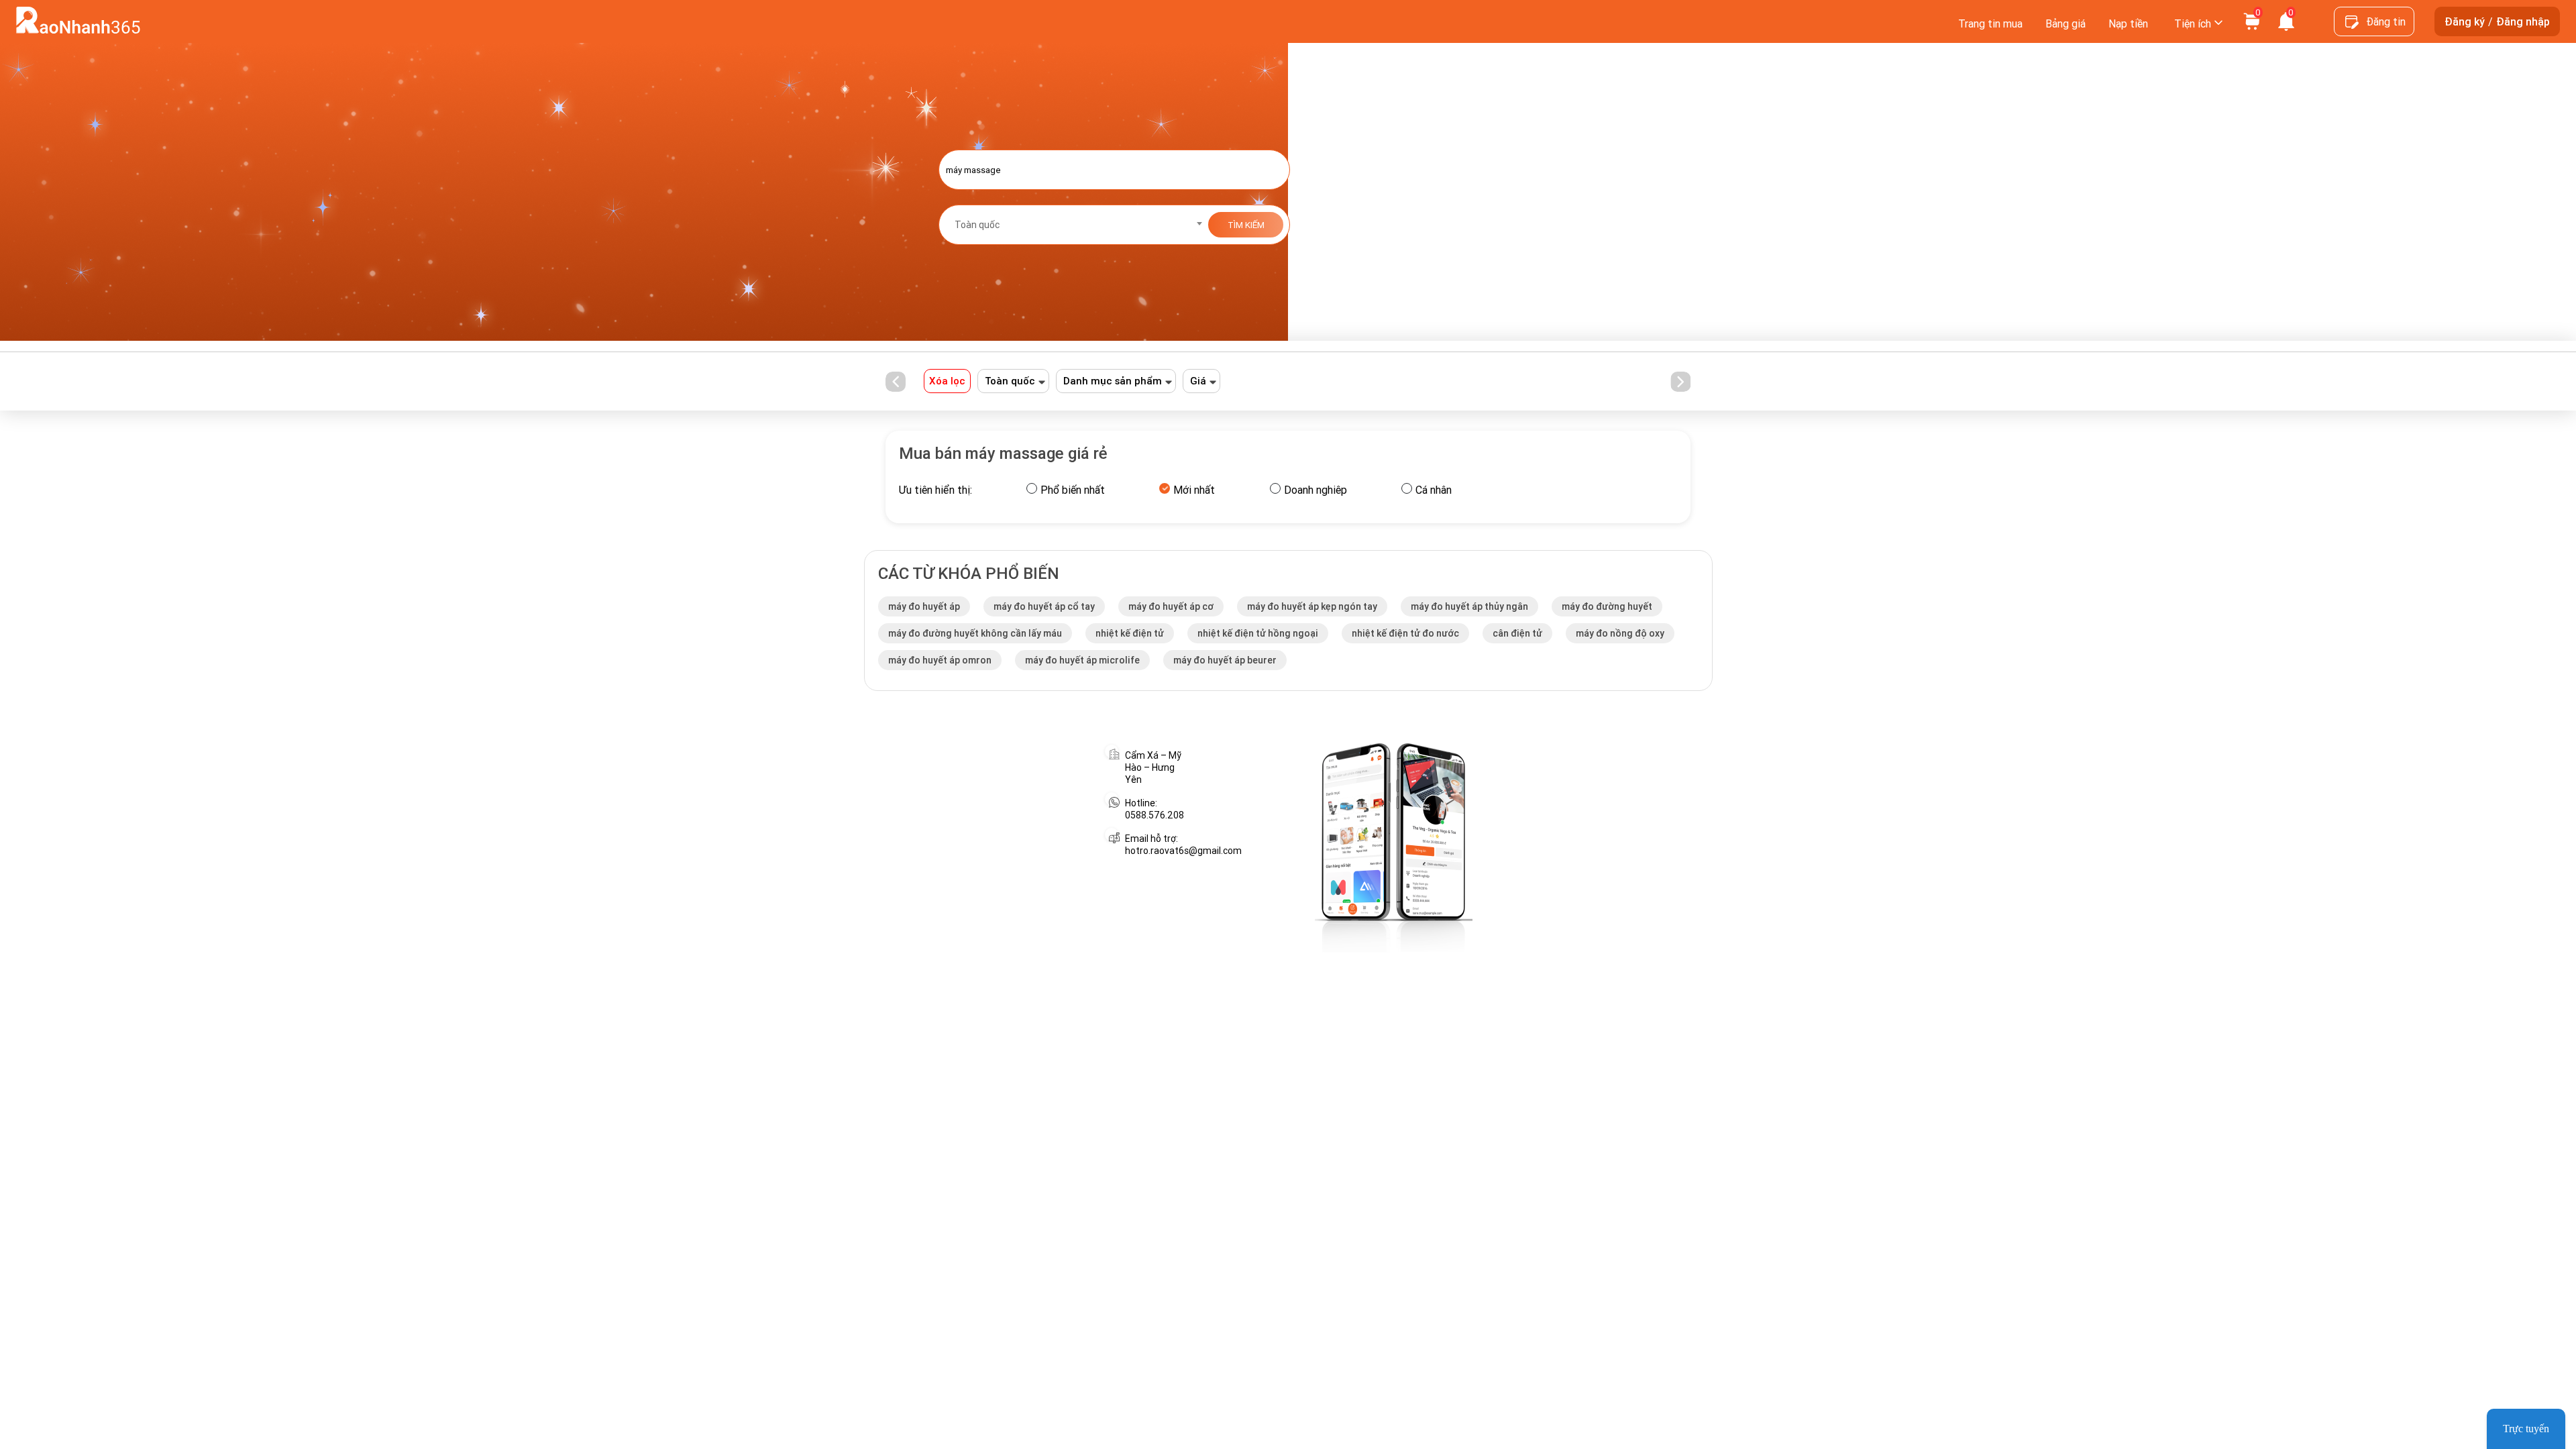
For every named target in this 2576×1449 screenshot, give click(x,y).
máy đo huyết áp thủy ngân (1469, 606)
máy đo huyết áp (924, 606)
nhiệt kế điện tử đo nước (1405, 633)
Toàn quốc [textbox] (977, 225)
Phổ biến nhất (1073, 490)
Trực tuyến (2526, 1429)
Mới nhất (1194, 490)
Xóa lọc (947, 381)
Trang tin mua (1990, 23)
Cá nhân (1434, 490)
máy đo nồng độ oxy (1620, 633)
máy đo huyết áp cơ (1171, 606)
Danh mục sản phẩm (1113, 381)
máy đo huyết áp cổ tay (1044, 606)
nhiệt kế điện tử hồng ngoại (1258, 633)
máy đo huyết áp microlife (1082, 660)
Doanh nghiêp (1316, 490)
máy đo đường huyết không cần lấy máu (975, 633)
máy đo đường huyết (1607, 606)
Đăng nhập (2523, 21)
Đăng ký (2465, 21)
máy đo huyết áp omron (940, 660)
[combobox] (1074, 225)
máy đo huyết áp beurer (1225, 660)
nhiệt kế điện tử (1130, 633)
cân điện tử (1517, 633)
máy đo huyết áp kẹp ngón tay (1312, 606)
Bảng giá (2065, 23)
